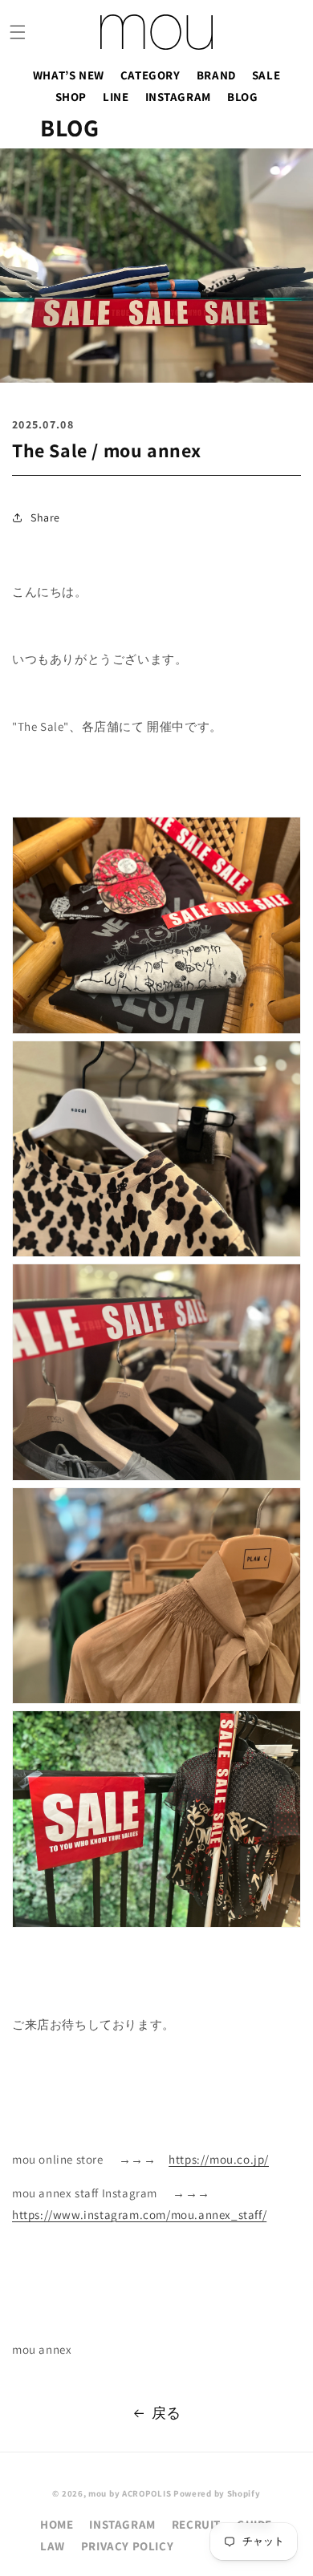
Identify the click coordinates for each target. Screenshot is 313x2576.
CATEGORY (150, 75)
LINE (116, 97)
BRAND (216, 75)
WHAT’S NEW (69, 75)
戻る (167, 2413)
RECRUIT (196, 2524)
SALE (266, 75)
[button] (18, 32)
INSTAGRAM (178, 97)
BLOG (242, 97)
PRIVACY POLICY (127, 2546)
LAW (53, 2546)
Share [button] (45, 517)
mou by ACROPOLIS (130, 2493)
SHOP (71, 97)
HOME (57, 2524)
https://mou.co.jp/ (219, 2159)
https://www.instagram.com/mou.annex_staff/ (139, 2215)
